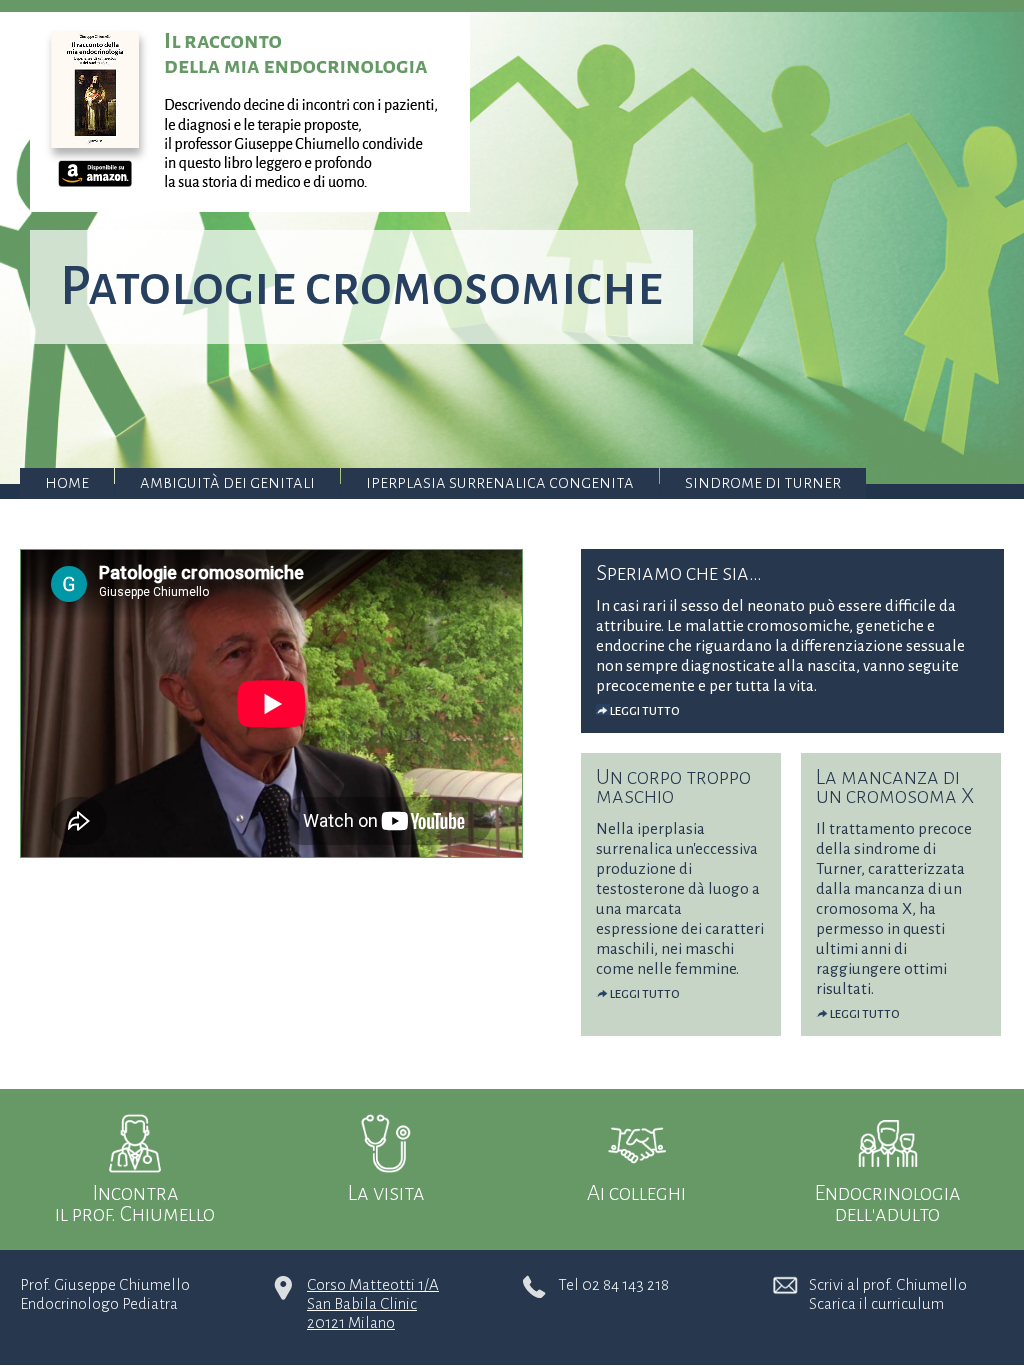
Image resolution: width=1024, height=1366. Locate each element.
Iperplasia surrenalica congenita (500, 482)
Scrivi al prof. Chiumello (888, 1284)
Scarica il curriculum (876, 1303)
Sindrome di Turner (763, 482)
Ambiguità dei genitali (227, 482)
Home (67, 482)
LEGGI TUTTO (645, 711)
